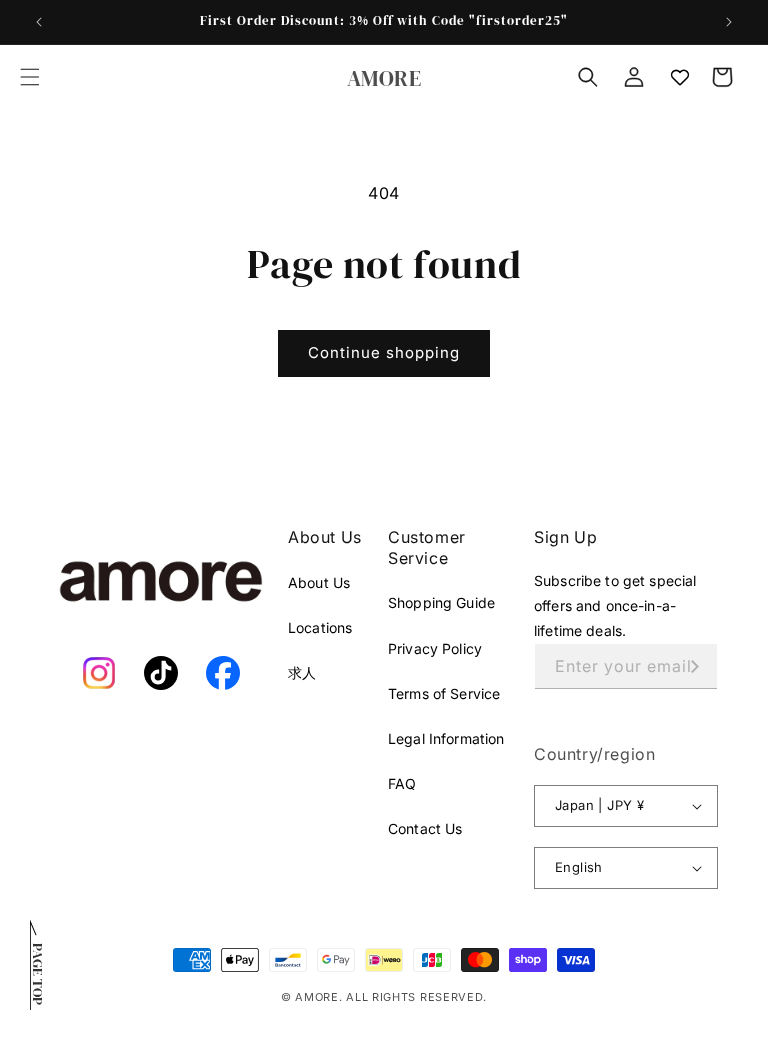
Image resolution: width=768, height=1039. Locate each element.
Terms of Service (444, 693)
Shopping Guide (441, 602)
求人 (302, 672)
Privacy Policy (435, 648)
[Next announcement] (729, 22)
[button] (30, 77)
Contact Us (425, 828)
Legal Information (446, 738)
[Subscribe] (695, 666)
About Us (319, 582)
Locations (320, 627)
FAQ (402, 783)
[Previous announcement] (39, 22)
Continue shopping (384, 352)
